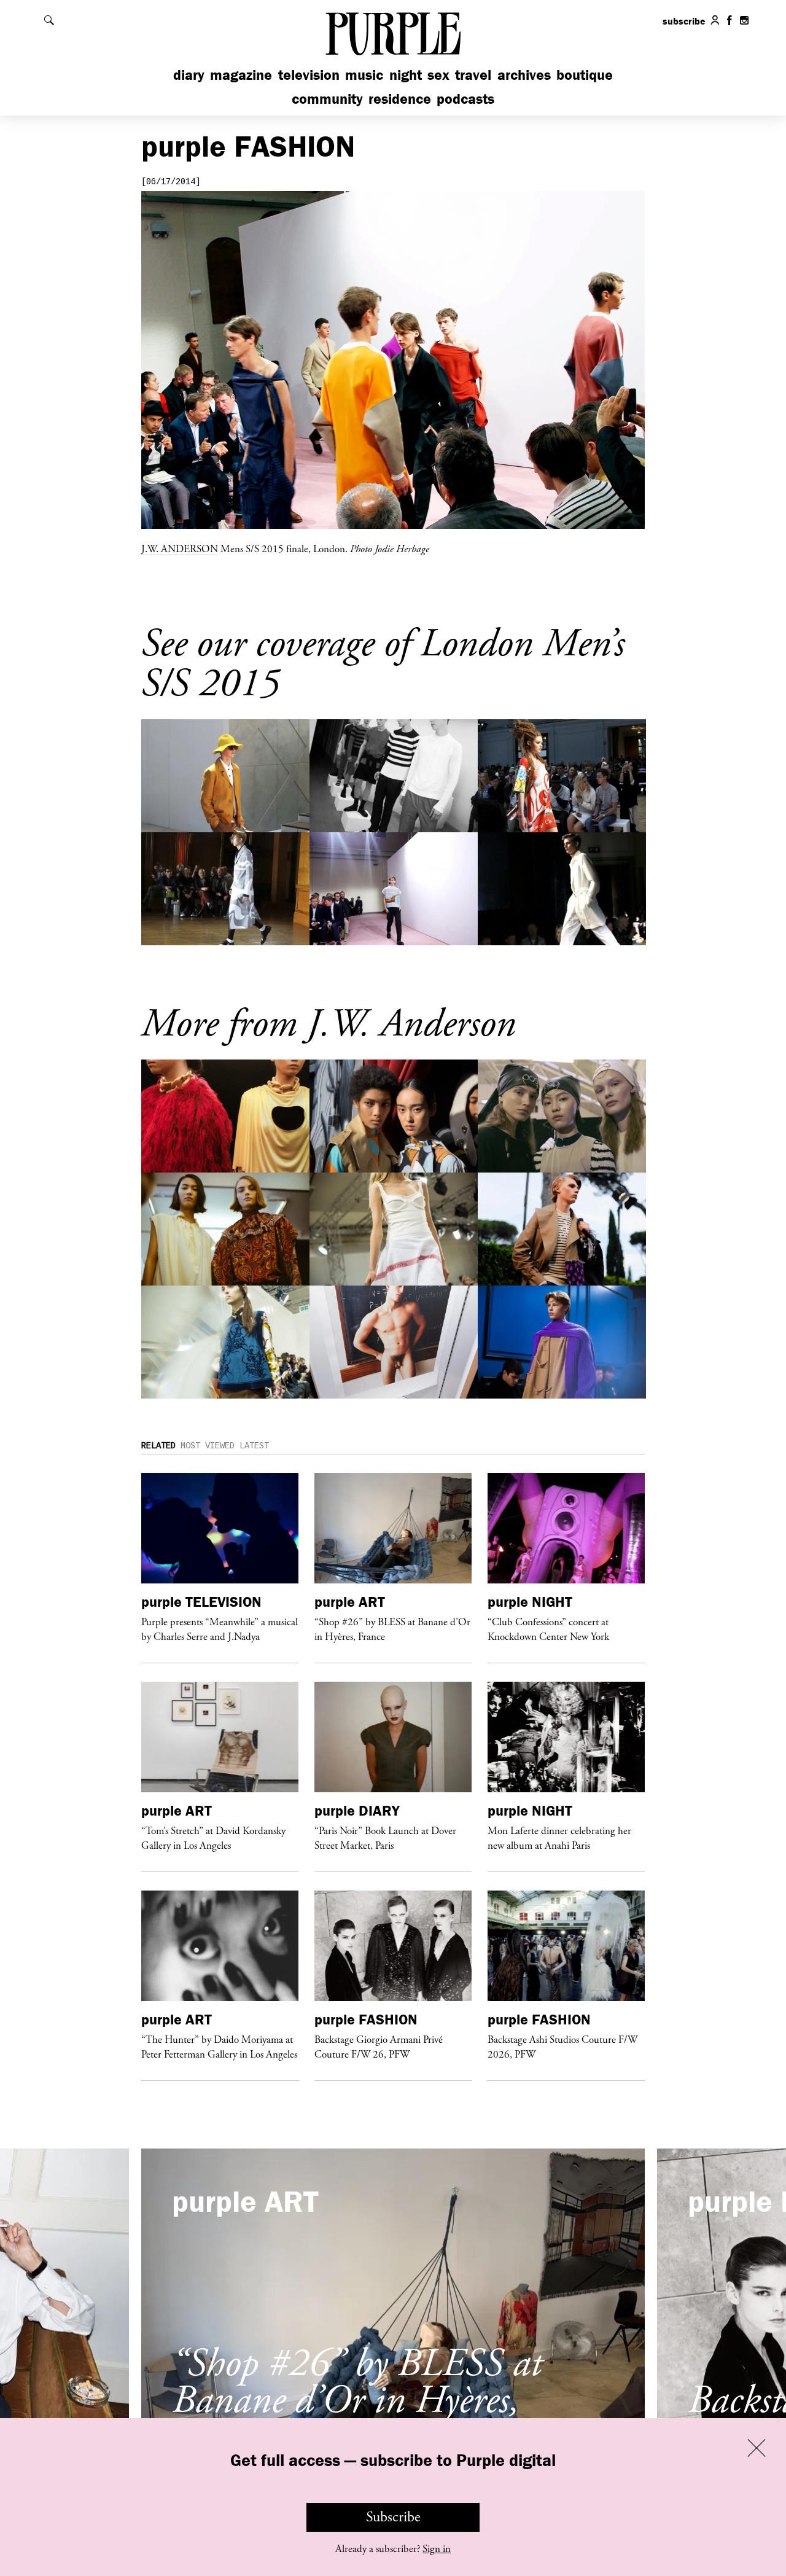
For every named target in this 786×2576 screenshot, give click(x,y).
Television (309, 75)
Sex (438, 75)
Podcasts (465, 99)
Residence (400, 99)
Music (364, 75)
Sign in (437, 2549)
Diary (189, 75)
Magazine (241, 75)
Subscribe (393, 2517)
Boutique (585, 75)
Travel (473, 75)
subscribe (684, 21)
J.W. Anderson (180, 548)
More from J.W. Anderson (329, 1024)
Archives (524, 75)
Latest (254, 1446)
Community (327, 99)
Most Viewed (208, 1446)
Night (406, 75)
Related (158, 1446)
